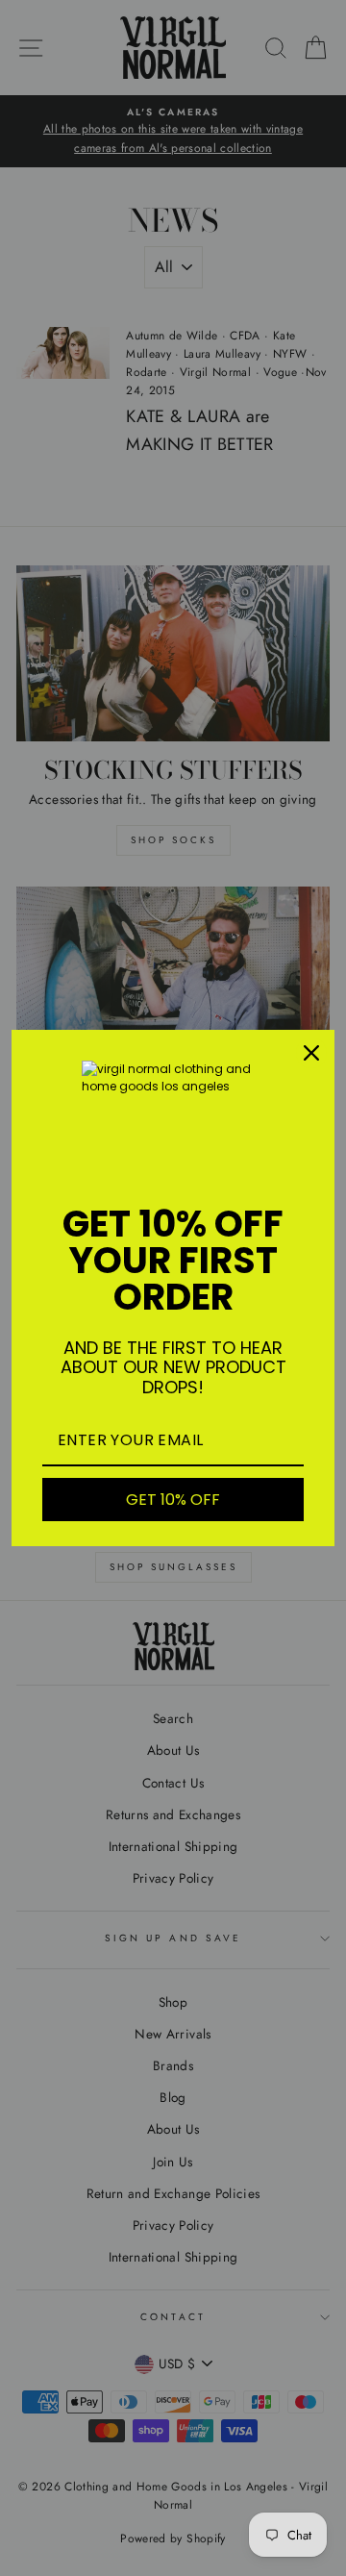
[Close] (311, 1053)
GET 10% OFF (173, 1500)
